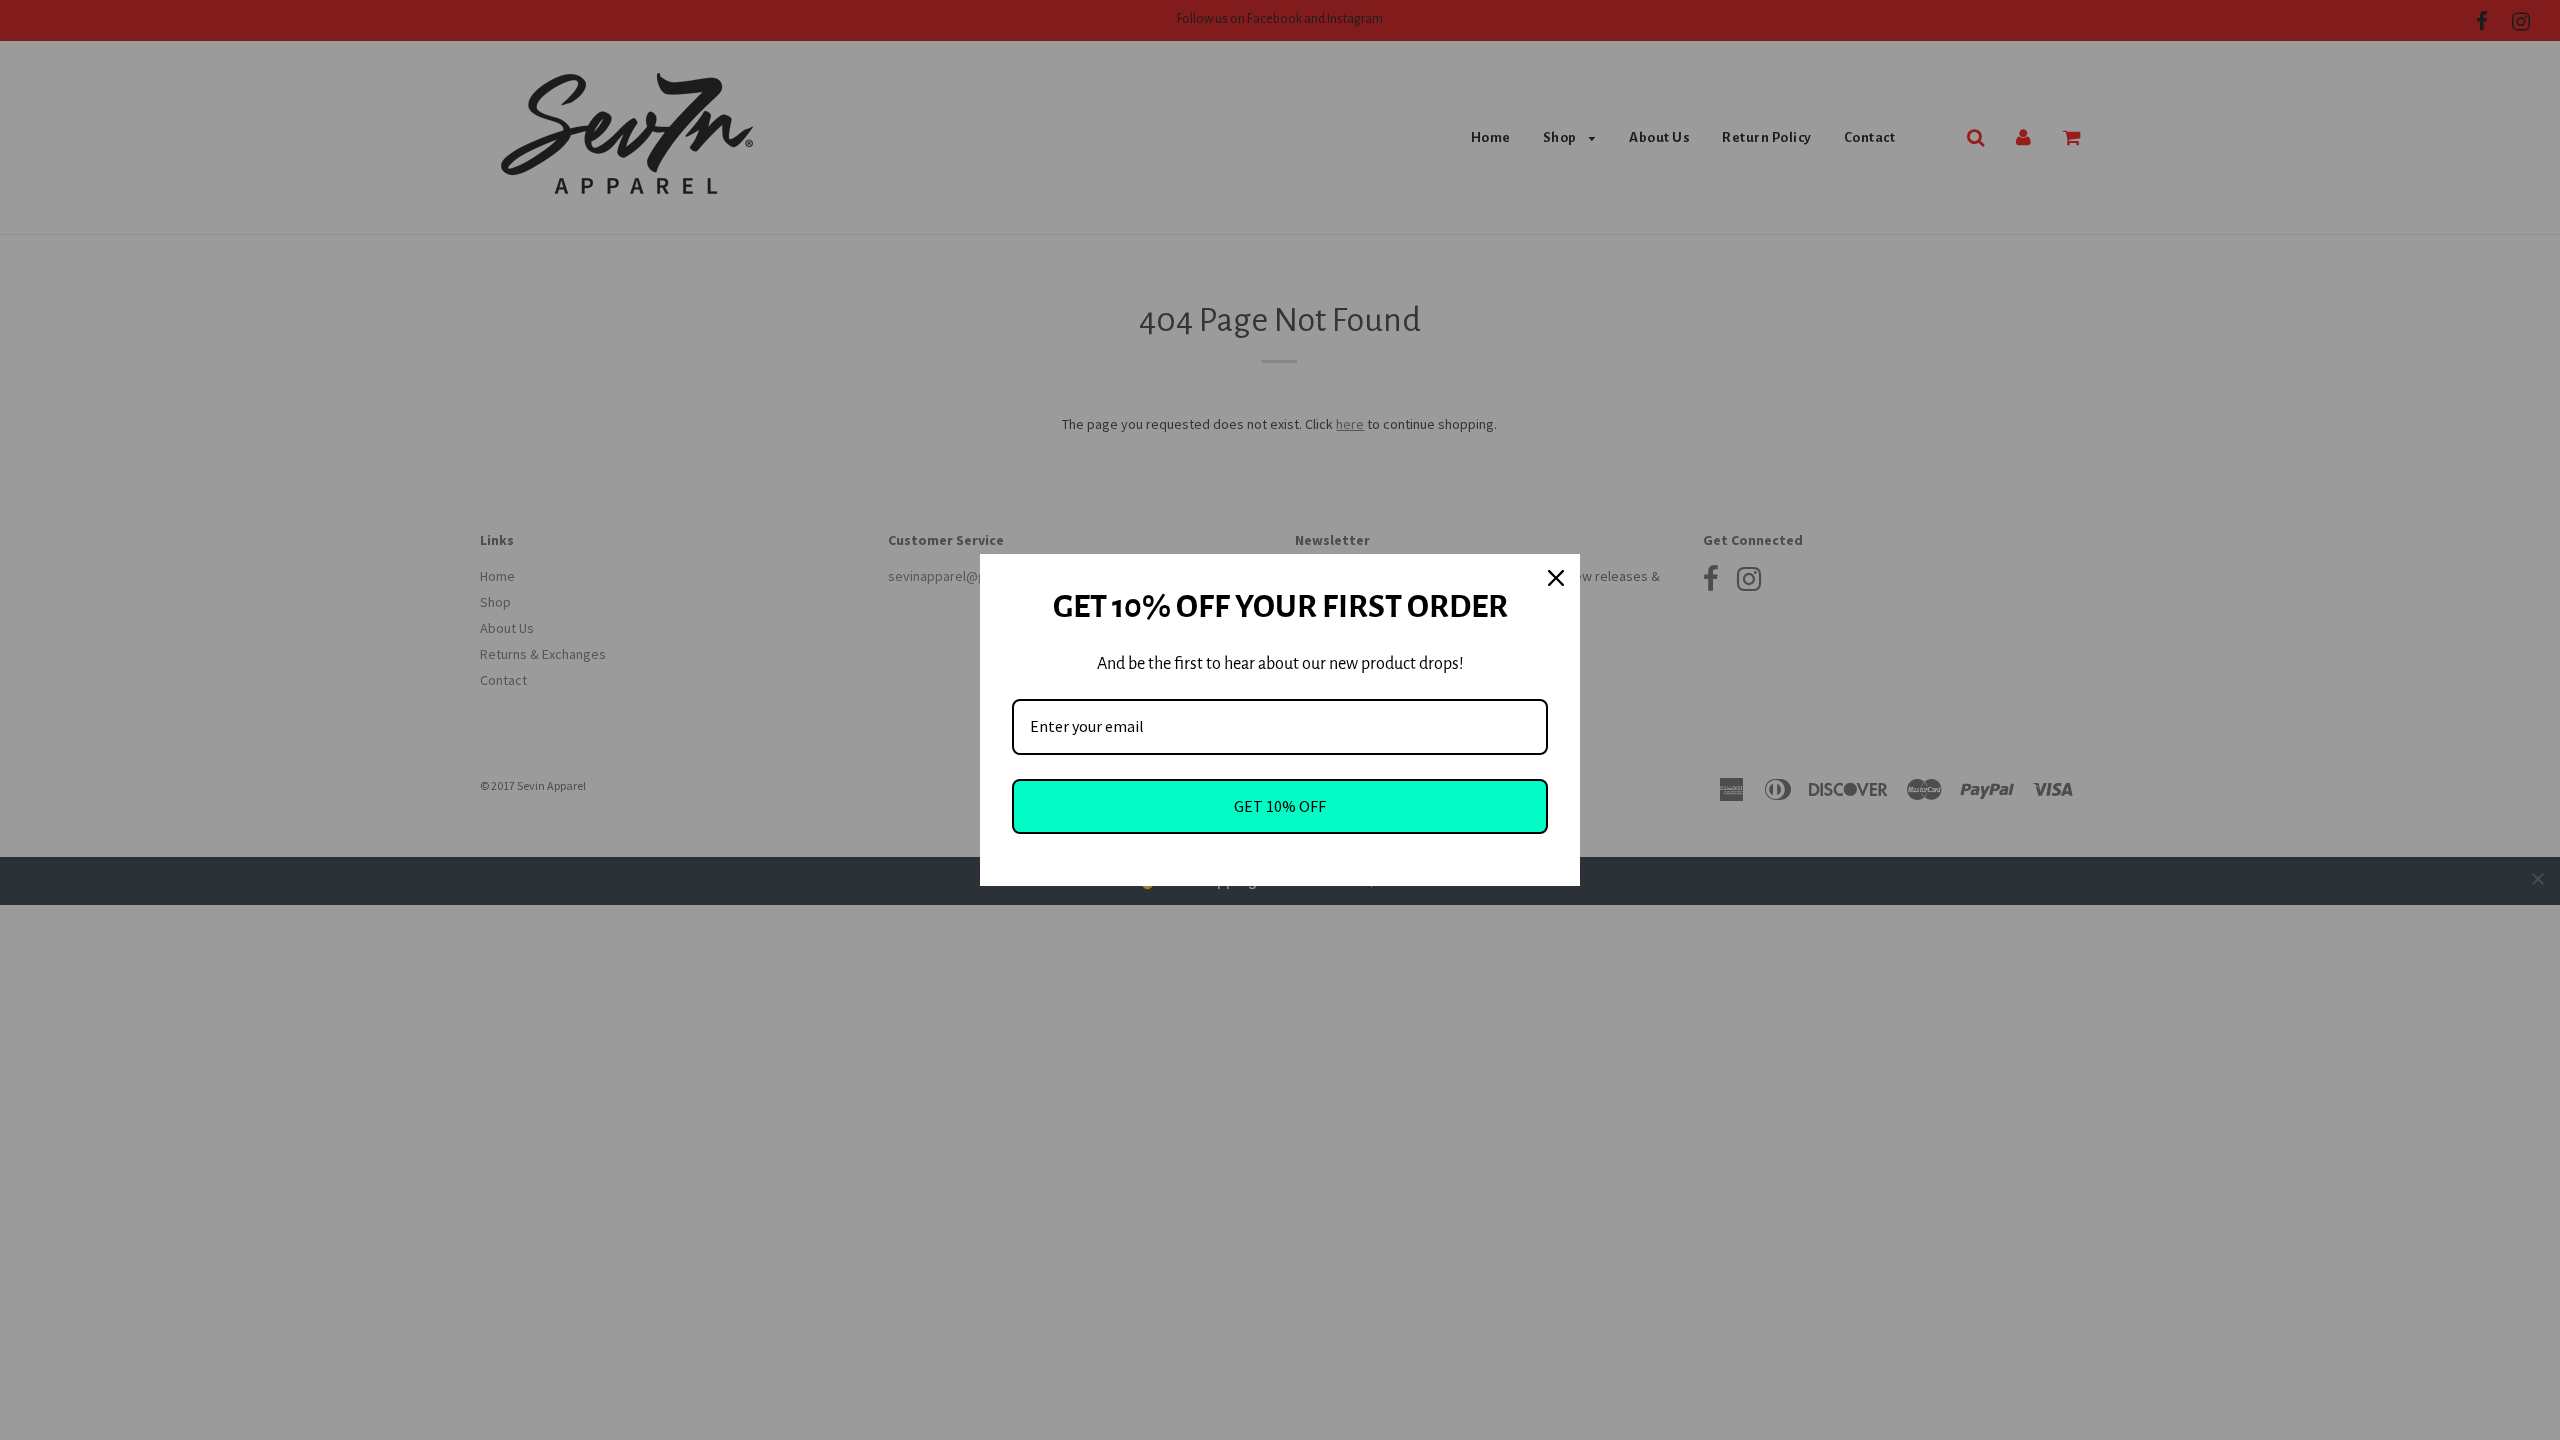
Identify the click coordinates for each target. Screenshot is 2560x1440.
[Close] (1556, 578)
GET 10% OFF (1280, 806)
